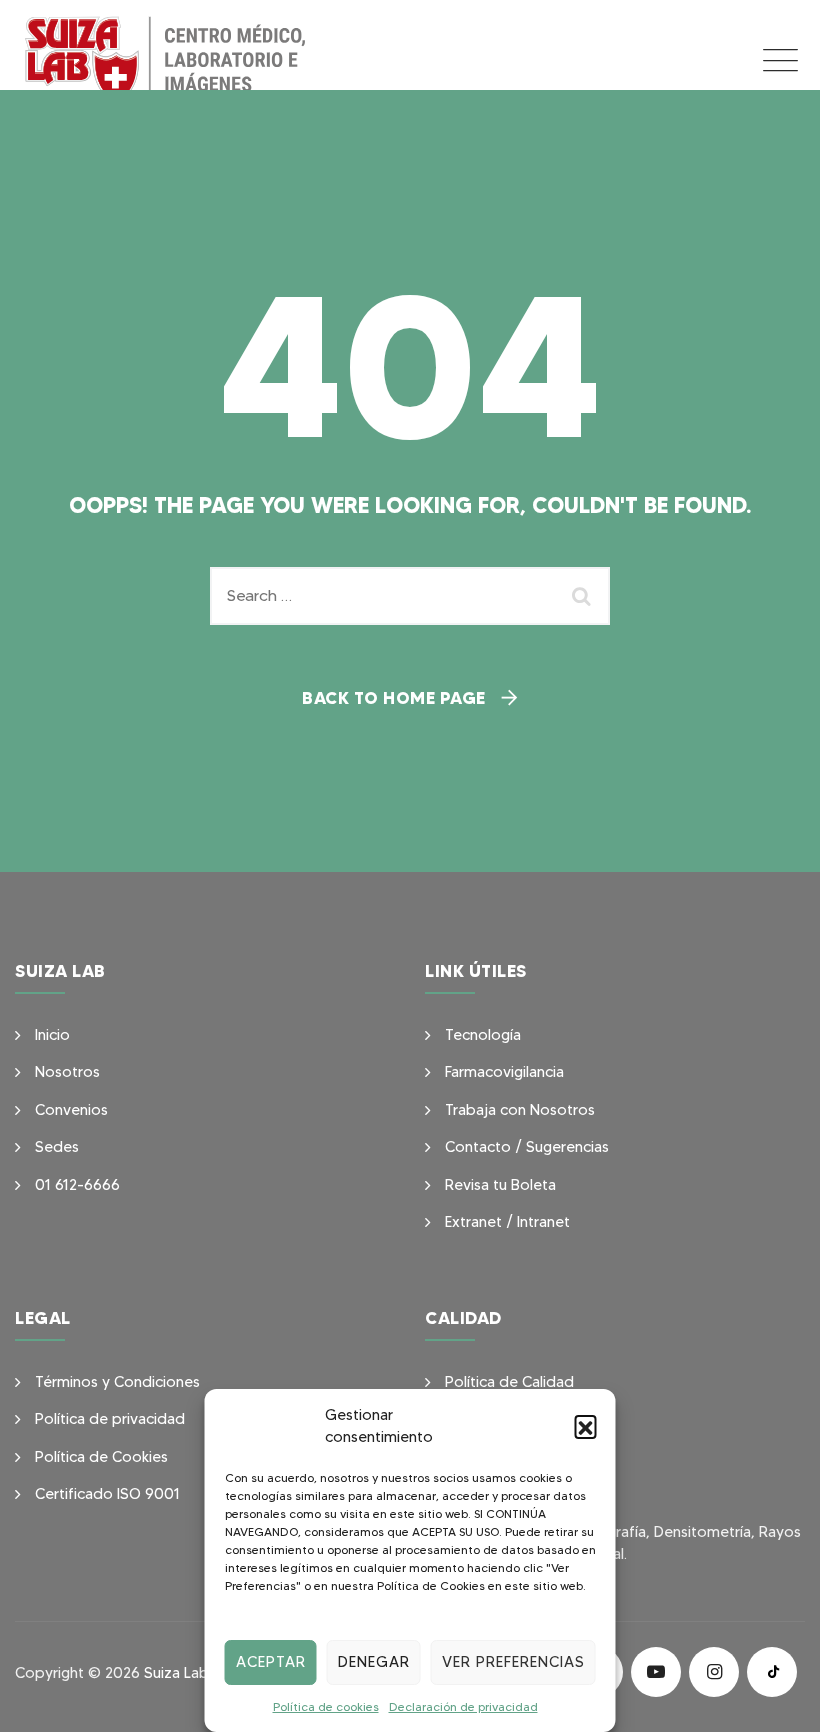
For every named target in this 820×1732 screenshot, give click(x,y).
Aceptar (271, 1662)
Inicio (52, 1035)
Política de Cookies (101, 1457)
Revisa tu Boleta (500, 1185)
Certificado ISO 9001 (107, 1494)
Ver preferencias (513, 1662)
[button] (586, 1426)
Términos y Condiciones (117, 1382)
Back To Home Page (394, 697)
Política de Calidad (509, 1382)
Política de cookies (326, 1706)
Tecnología (483, 1035)
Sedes (57, 1147)
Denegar (374, 1662)
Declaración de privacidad (463, 1706)
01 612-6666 (77, 1185)
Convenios (71, 1110)
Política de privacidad (110, 1419)
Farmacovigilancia (504, 1072)
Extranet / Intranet (507, 1222)
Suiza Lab (176, 1673)
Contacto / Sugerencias (527, 1147)
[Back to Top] (777, 1699)
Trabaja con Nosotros (520, 1110)
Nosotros (67, 1072)
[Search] (585, 596)
